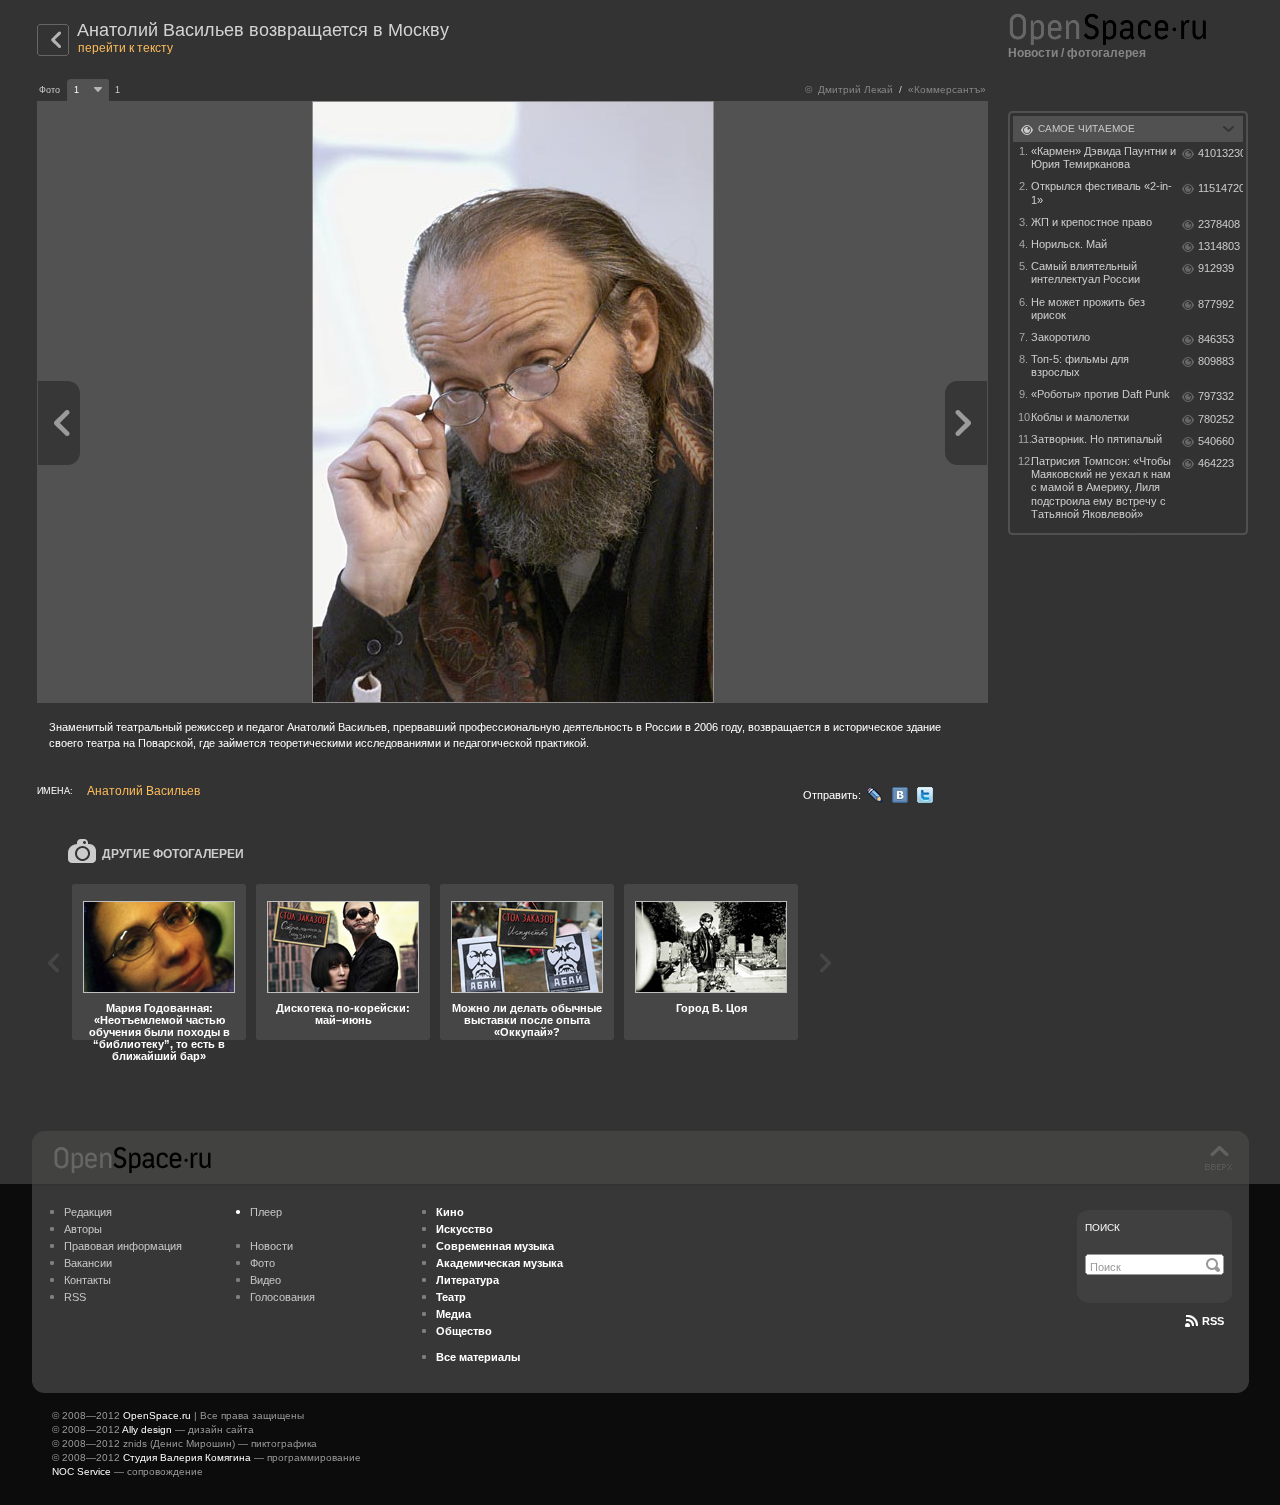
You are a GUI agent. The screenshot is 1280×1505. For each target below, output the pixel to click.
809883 (1216, 361)
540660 (1216, 441)
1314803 (1219, 246)
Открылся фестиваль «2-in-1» (1101, 192)
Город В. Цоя (711, 1008)
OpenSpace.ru (157, 1415)
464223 (1216, 463)
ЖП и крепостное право (1091, 222)
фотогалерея (1106, 53)
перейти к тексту (125, 48)
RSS (75, 1297)
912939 (1216, 268)
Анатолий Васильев (143, 791)
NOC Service (81, 1471)
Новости (1033, 53)
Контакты (87, 1280)
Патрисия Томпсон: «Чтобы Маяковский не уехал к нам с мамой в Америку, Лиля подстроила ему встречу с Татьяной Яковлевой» (1101, 487)
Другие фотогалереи (173, 854)
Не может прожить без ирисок (1088, 308)
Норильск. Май (1069, 244)
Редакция (88, 1212)
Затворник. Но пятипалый (1096, 439)
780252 (1216, 419)
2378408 (1219, 224)
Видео (265, 1280)
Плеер (266, 1212)
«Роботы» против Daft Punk (1100, 394)
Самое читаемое (1086, 128)
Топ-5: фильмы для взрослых (1080, 365)
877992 (1216, 304)
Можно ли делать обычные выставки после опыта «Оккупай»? (527, 1020)
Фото (262, 1263)
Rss (1213, 1321)
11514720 (1220, 188)
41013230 (1220, 153)
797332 (1216, 396)
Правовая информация (123, 1246)
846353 (1216, 339)
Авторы (83, 1229)
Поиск (1102, 1227)
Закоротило (1060, 337)
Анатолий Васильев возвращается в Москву (263, 30)
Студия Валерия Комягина (187, 1457)
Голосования (282, 1297)
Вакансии (88, 1263)
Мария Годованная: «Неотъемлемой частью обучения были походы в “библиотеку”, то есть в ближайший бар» (159, 1032)
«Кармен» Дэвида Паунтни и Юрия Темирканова (1103, 157)
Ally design (147, 1429)
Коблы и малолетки (1080, 417)
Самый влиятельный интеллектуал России (1085, 272)
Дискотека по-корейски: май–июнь (343, 1014)
